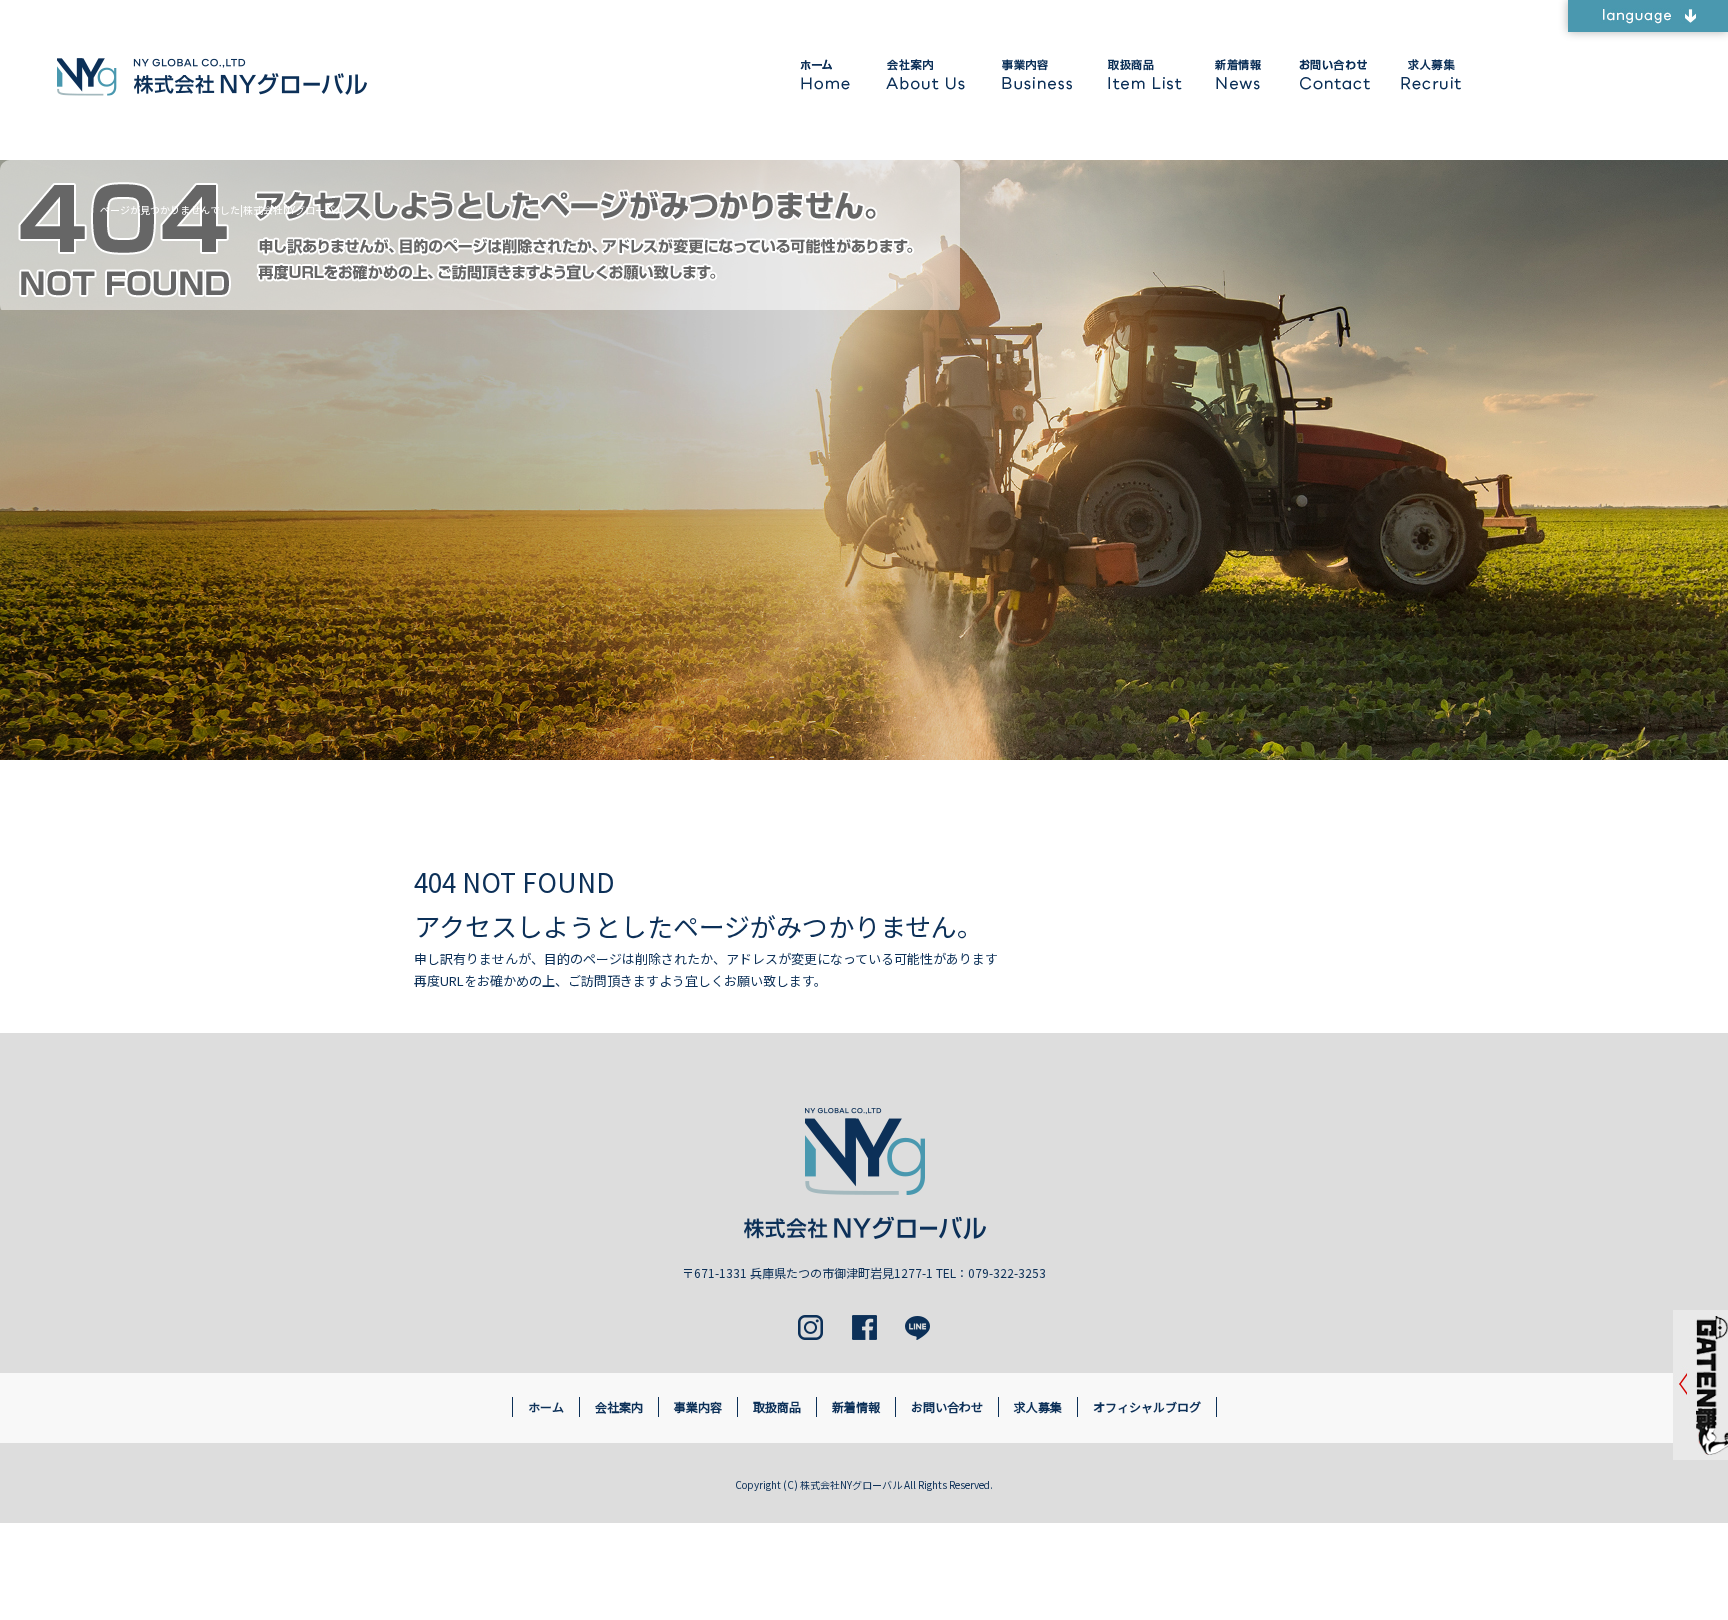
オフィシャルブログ (1147, 1406)
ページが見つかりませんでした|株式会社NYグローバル (222, 209)
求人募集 (1428, 75)
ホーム (828, 75)
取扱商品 (1140, 75)
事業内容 (1035, 75)
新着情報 (1235, 75)
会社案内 (925, 75)
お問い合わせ (1330, 75)
